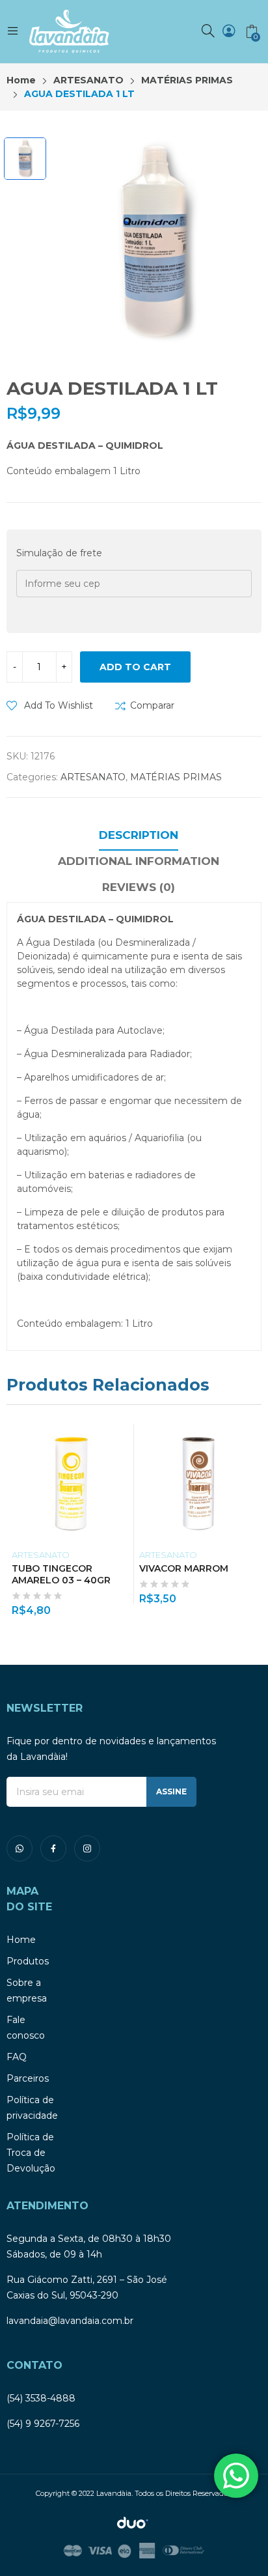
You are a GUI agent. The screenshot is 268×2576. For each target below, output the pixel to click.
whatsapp (20, 1848)
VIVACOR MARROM (184, 1568)
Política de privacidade (32, 2108)
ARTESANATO (93, 777)
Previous (16, 1520)
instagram (87, 1848)
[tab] (139, 837)
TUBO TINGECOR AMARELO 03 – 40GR (61, 1574)
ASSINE (171, 1791)
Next (252, 1520)
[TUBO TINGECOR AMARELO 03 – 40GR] (71, 1483)
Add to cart (135, 667)
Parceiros (28, 2078)
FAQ (17, 2057)
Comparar (152, 705)
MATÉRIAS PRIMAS (176, 777)
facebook (53, 1848)
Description (139, 835)
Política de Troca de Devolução (31, 2153)
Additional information (139, 861)
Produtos (28, 1961)
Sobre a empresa (27, 1990)
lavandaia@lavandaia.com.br (70, 2321)
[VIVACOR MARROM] (198, 1483)
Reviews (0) (139, 887)
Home (21, 1940)
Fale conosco (26, 2028)
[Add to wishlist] (126, 1437)
